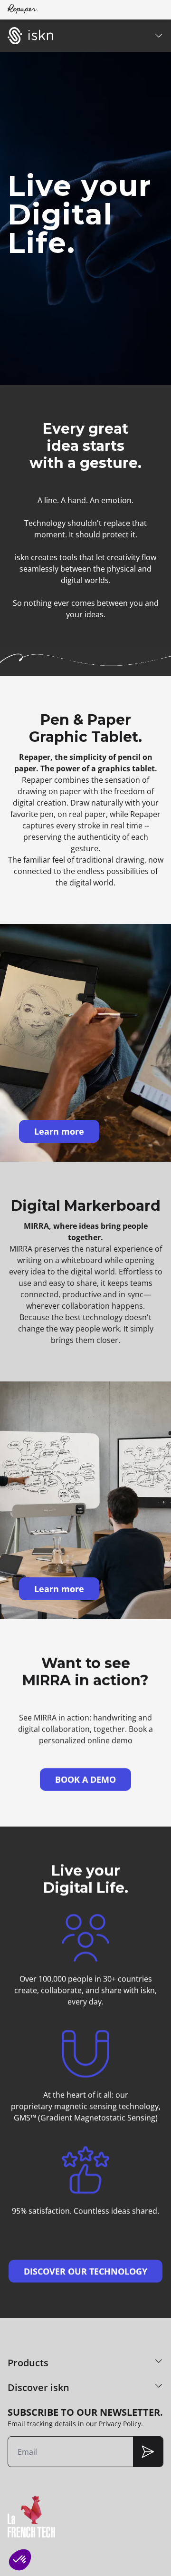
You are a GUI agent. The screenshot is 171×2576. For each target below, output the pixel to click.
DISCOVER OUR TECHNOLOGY (85, 2271)
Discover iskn (38, 2387)
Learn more (59, 1131)
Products (28, 2363)
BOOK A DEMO (85, 1779)
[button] (20, 2560)
